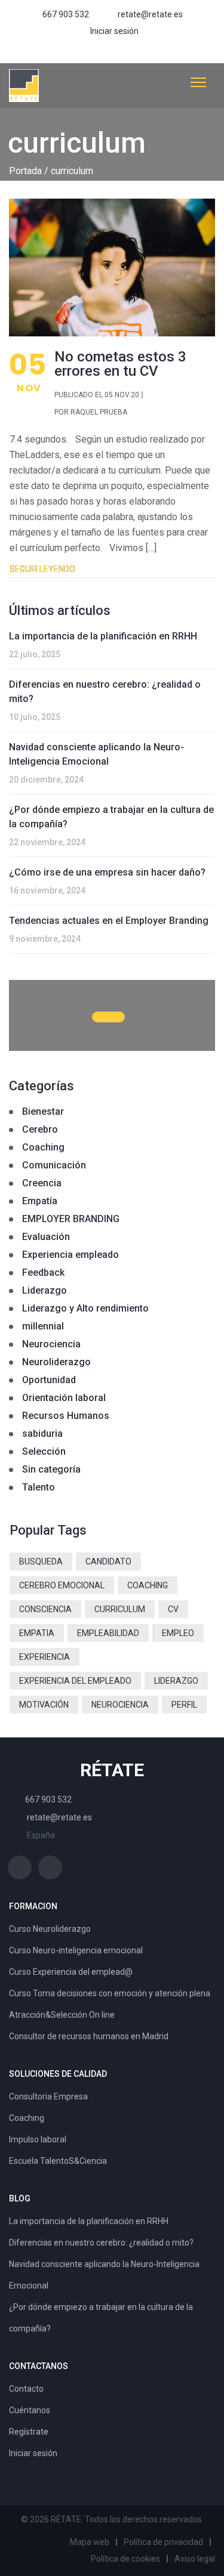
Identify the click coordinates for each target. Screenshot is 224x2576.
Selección (44, 1451)
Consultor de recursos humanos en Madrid (89, 2036)
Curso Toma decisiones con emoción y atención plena (110, 1993)
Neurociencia (51, 1344)
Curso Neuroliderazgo (50, 1929)
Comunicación (54, 1165)
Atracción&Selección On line (62, 2015)
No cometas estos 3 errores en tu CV (120, 364)
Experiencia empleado (70, 1255)
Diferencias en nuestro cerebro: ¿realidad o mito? (105, 692)
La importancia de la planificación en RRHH (103, 636)
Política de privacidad (163, 2542)
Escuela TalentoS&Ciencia (58, 2161)
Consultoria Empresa (48, 2096)
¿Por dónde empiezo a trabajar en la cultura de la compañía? (111, 817)
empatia (37, 1633)
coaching (148, 1585)
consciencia (45, 1609)
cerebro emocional (62, 1585)
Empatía (40, 1201)
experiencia (45, 1657)
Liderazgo (45, 1290)
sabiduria (42, 1434)
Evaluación (46, 1237)
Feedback (43, 1272)
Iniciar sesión (114, 31)
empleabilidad (108, 1633)
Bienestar (43, 1111)
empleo (178, 1633)
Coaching (43, 1147)
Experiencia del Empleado (75, 1681)
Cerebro (40, 1129)
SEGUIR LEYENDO (42, 569)
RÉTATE (112, 1770)
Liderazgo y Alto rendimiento (85, 1308)
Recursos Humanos (66, 1416)
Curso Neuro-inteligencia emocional (76, 1950)
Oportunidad (49, 1380)
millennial (43, 1326)
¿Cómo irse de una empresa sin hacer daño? (107, 872)
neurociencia (120, 1705)
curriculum (120, 1609)
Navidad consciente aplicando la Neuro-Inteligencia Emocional (96, 754)
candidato (108, 1561)
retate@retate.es (150, 14)
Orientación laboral (64, 1398)
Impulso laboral (38, 2139)
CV (173, 1609)
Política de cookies (125, 2559)
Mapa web (90, 2542)
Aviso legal (195, 2559)
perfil (184, 1705)
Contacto (26, 2389)
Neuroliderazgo (56, 1362)
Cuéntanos (30, 2410)
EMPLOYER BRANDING (71, 1219)
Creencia (42, 1183)
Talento (39, 1487)
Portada (25, 171)
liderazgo (176, 1681)
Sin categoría (51, 1469)
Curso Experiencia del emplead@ (71, 1972)
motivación (44, 1705)
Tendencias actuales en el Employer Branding (109, 921)
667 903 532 (66, 14)
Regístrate (29, 2432)
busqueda (41, 1561)
